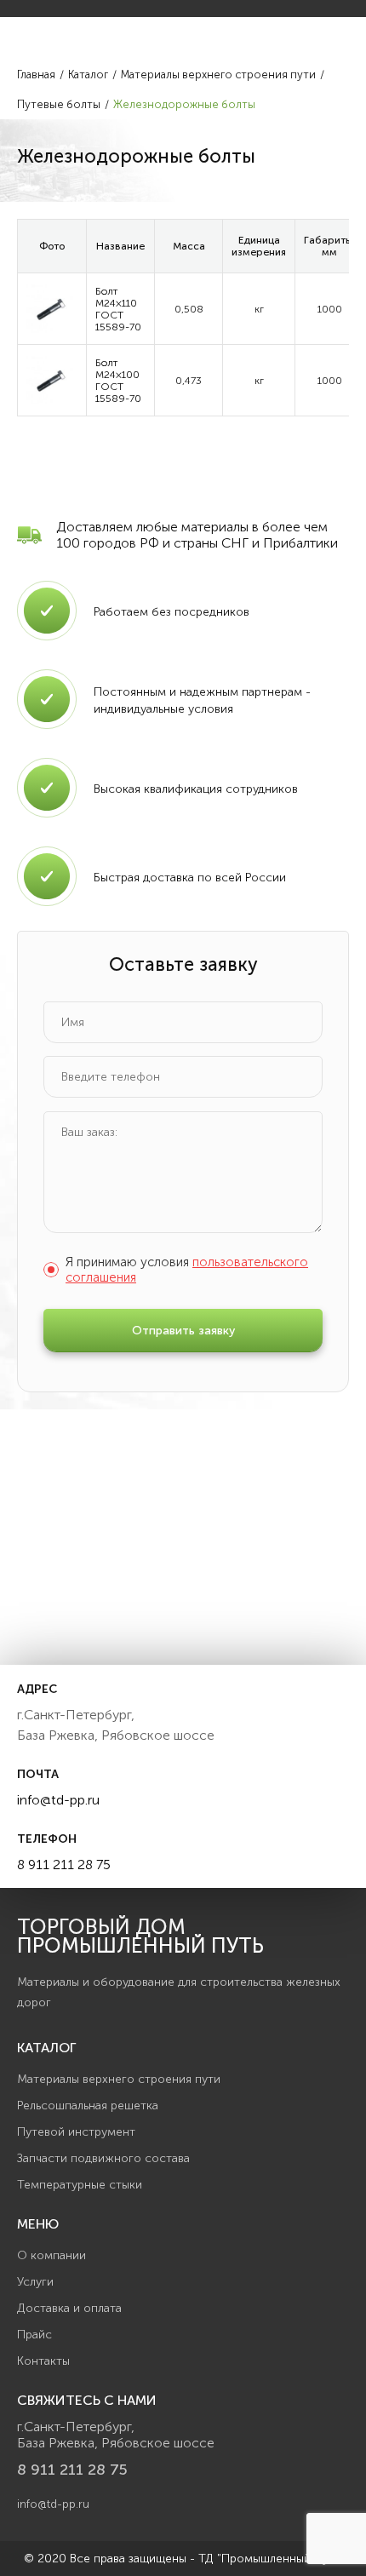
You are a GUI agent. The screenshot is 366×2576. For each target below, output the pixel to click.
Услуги (35, 2282)
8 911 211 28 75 (64, 1865)
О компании (51, 2255)
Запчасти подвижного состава (103, 2158)
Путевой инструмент (76, 2132)
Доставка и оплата (69, 2308)
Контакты (43, 2361)
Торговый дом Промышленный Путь (140, 1936)
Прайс (34, 2335)
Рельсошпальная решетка (88, 2106)
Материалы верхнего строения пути (119, 2079)
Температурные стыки (80, 2185)
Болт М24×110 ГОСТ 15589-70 (118, 309)
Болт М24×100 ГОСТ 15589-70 (118, 381)
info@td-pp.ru (58, 1800)
